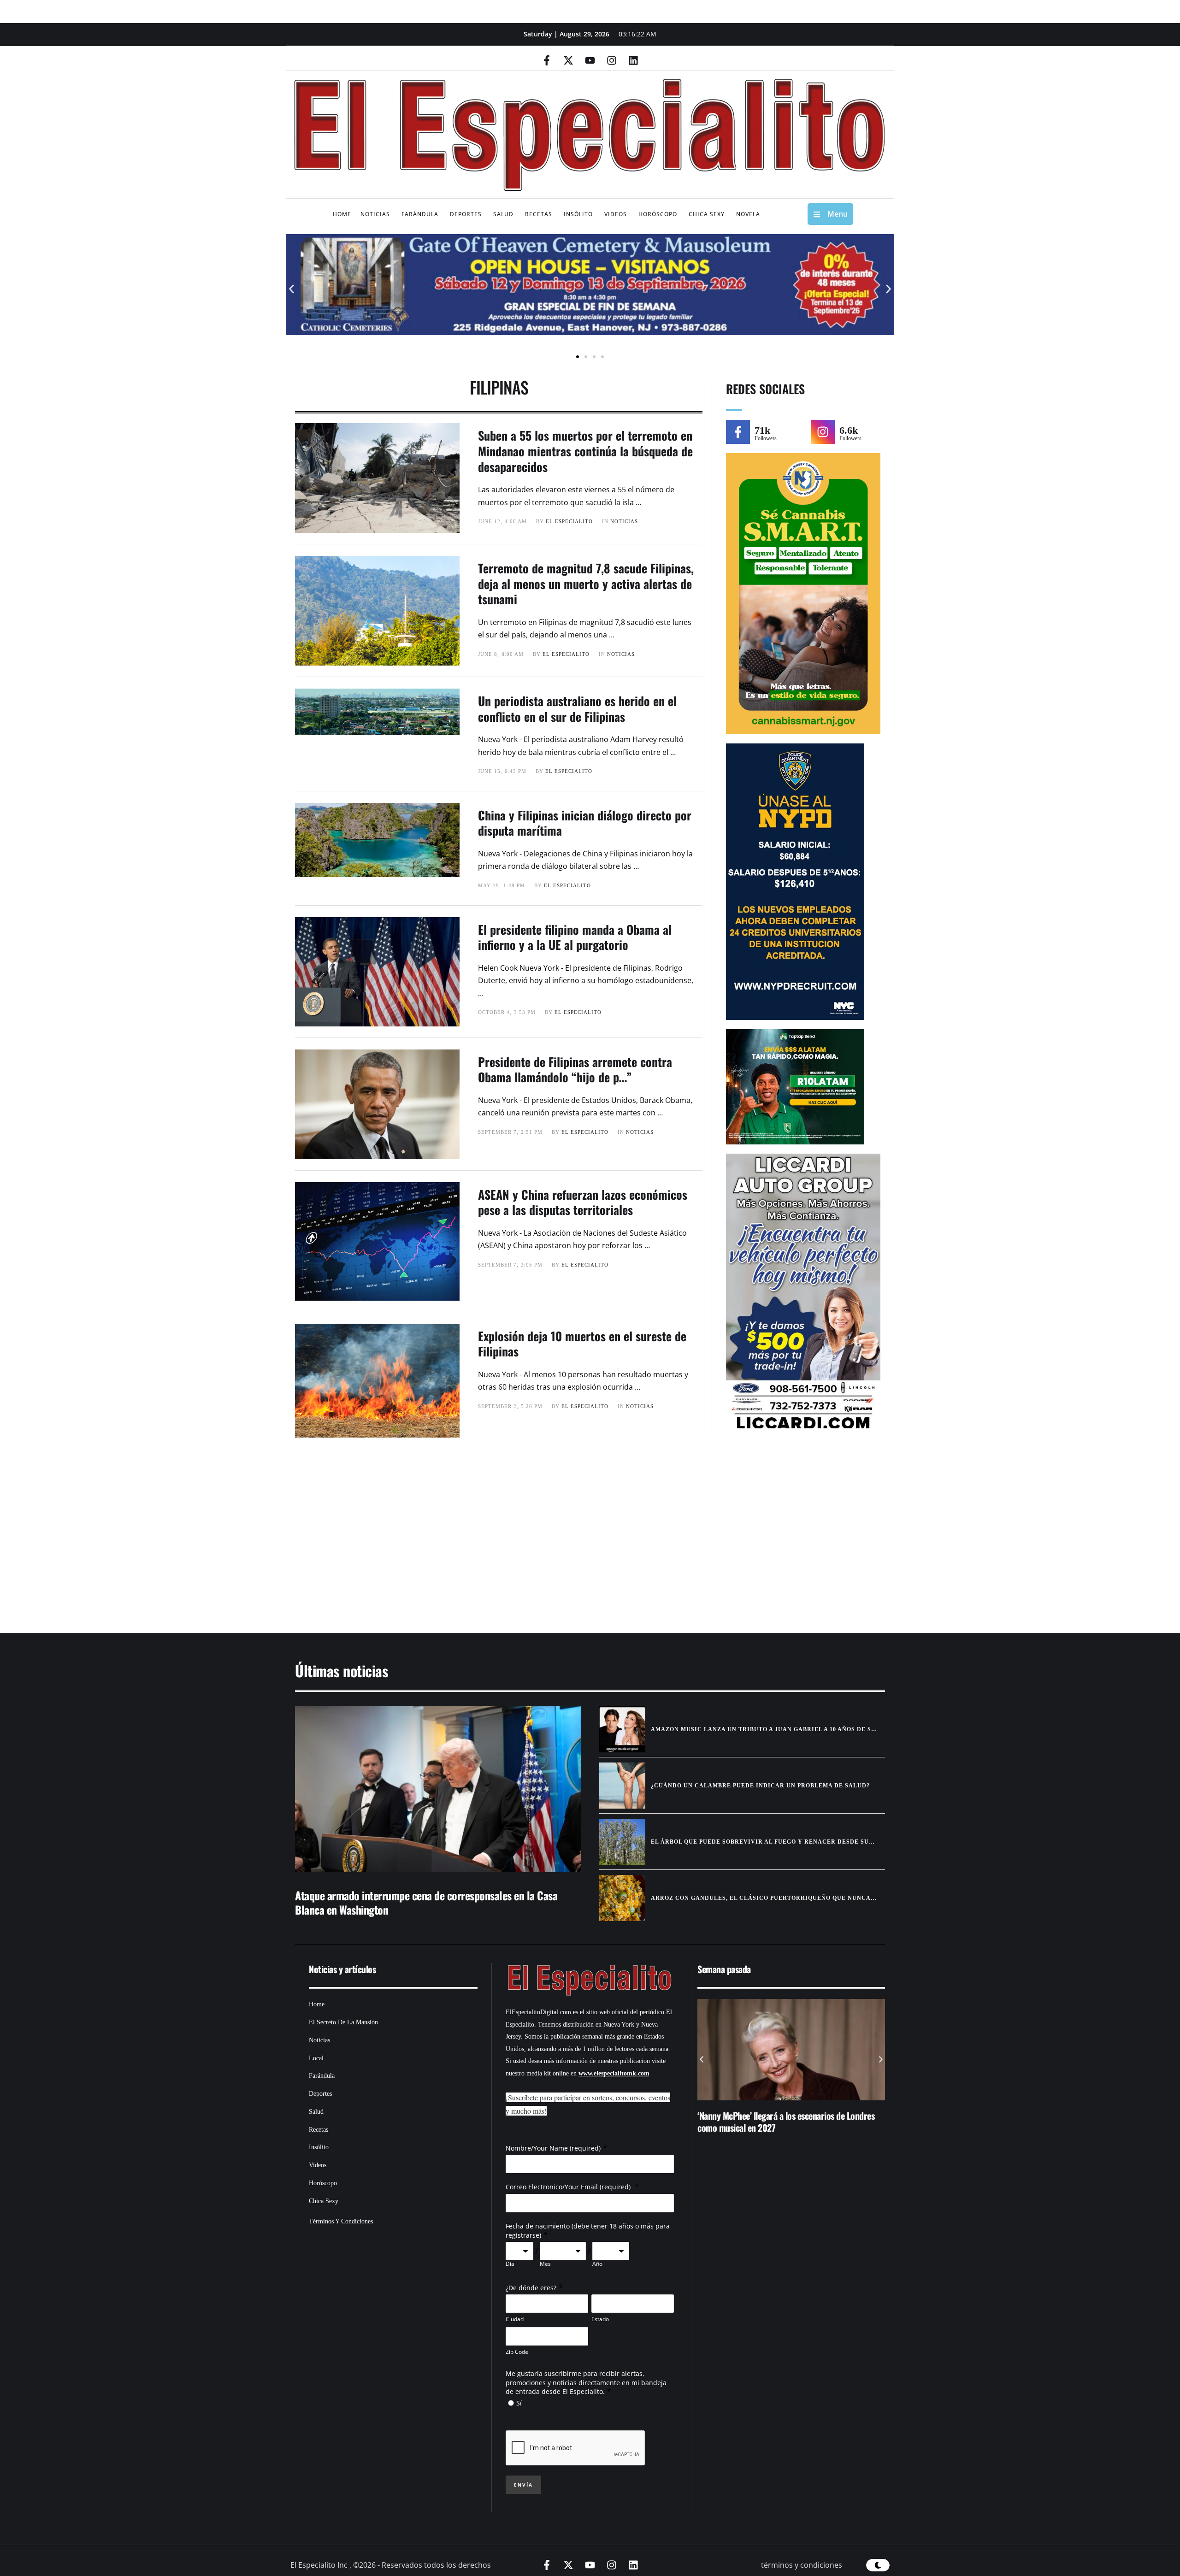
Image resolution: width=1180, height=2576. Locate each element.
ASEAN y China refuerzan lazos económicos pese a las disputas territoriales (583, 1202)
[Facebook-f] (547, 60)
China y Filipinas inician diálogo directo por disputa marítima (585, 823)
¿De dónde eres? (531, 2288)
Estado (600, 2319)
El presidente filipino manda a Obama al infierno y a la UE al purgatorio (575, 937)
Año (597, 2264)
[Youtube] (590, 60)
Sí (519, 2403)
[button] (292, 289)
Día (510, 2264)
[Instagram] (612, 60)
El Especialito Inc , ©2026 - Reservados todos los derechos (391, 2565)
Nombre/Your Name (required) (553, 2148)
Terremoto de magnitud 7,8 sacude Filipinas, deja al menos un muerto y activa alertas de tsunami (586, 584)
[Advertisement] (562, 1540)
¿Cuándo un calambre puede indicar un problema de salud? (760, 1786)
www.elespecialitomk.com (614, 2073)
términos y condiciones (802, 2565)
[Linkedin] (633, 60)
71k (762, 430)
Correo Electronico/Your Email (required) (569, 2187)
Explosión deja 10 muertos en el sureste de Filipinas (582, 1344)
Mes (545, 2264)
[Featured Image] (438, 1789)
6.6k (849, 430)
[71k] (738, 432)
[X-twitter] (568, 60)
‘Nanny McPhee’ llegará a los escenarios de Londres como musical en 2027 (786, 2122)
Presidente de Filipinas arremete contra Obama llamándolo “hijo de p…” (575, 1070)
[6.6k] (823, 432)
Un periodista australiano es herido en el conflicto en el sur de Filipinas (577, 709)
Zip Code (517, 2352)
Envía (523, 2485)
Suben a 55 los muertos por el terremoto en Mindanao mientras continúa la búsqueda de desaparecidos (585, 451)
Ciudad (515, 2319)
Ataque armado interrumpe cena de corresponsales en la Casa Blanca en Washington (426, 1902)
